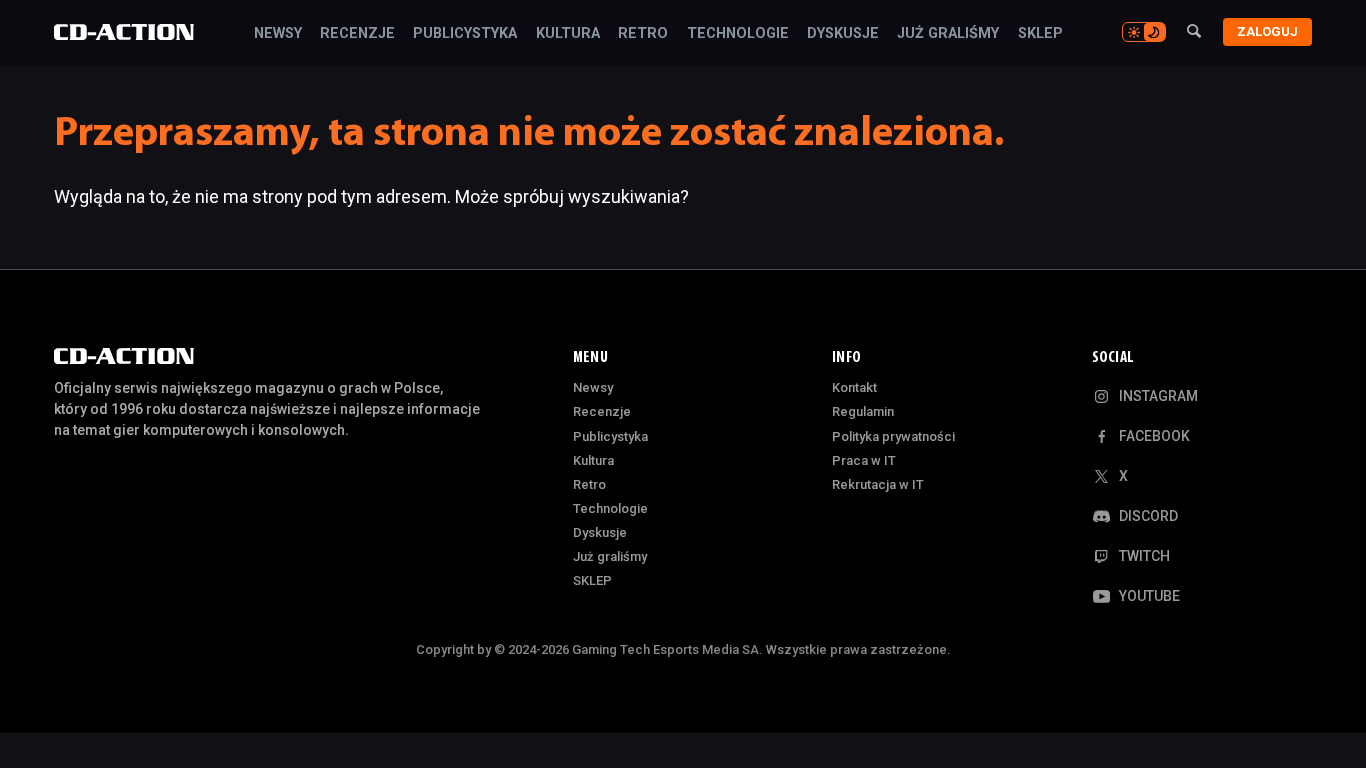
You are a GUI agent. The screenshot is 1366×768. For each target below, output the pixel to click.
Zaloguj (1267, 31)
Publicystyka (465, 34)
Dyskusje (843, 34)
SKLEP (1040, 34)
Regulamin (863, 411)
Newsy (278, 34)
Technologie (738, 34)
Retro (643, 34)
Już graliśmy (948, 34)
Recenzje (357, 34)
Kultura (568, 34)
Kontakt (854, 387)
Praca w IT (864, 460)
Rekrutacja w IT (878, 484)
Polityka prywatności (893, 436)
